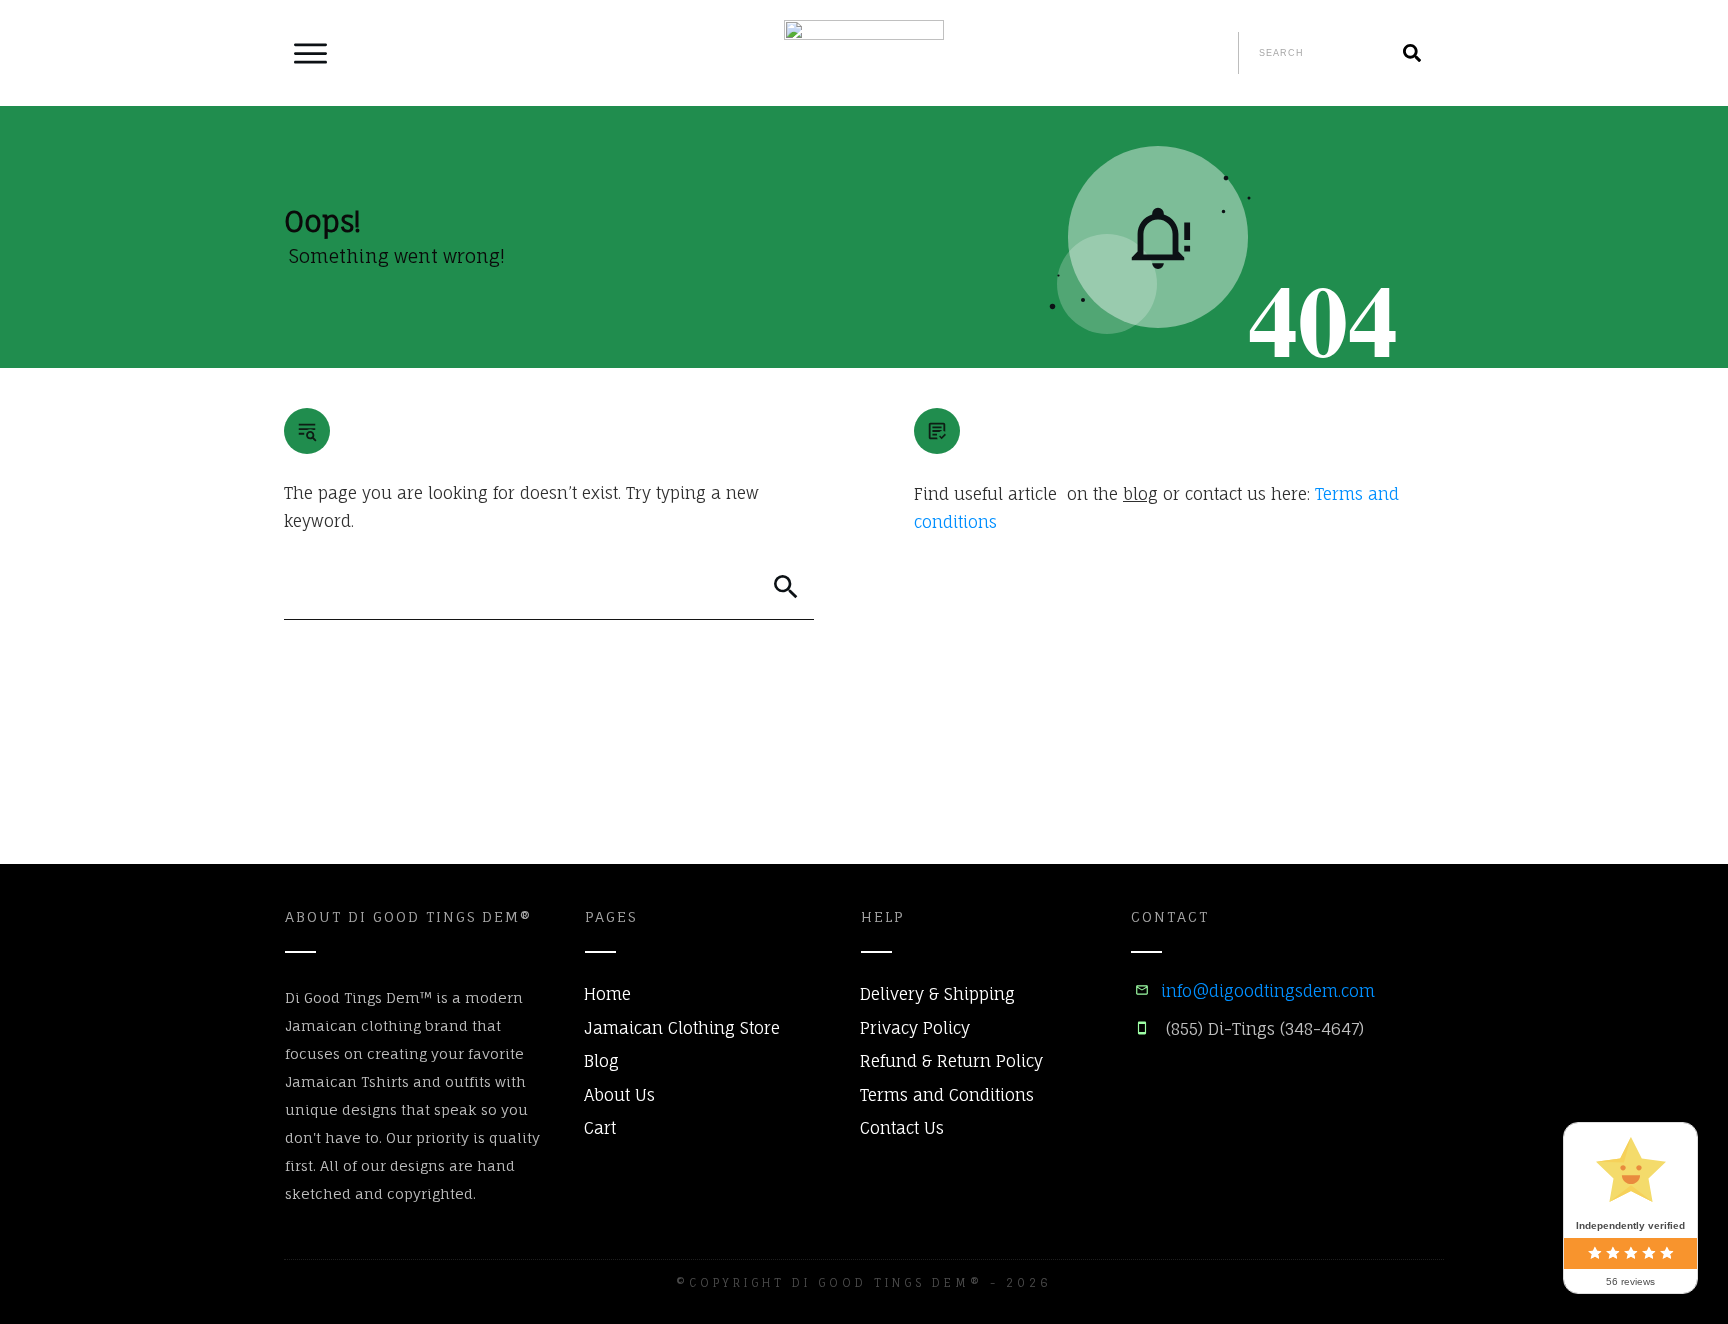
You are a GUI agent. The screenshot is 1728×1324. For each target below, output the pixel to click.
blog (1140, 494)
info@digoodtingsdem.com (1268, 991)
